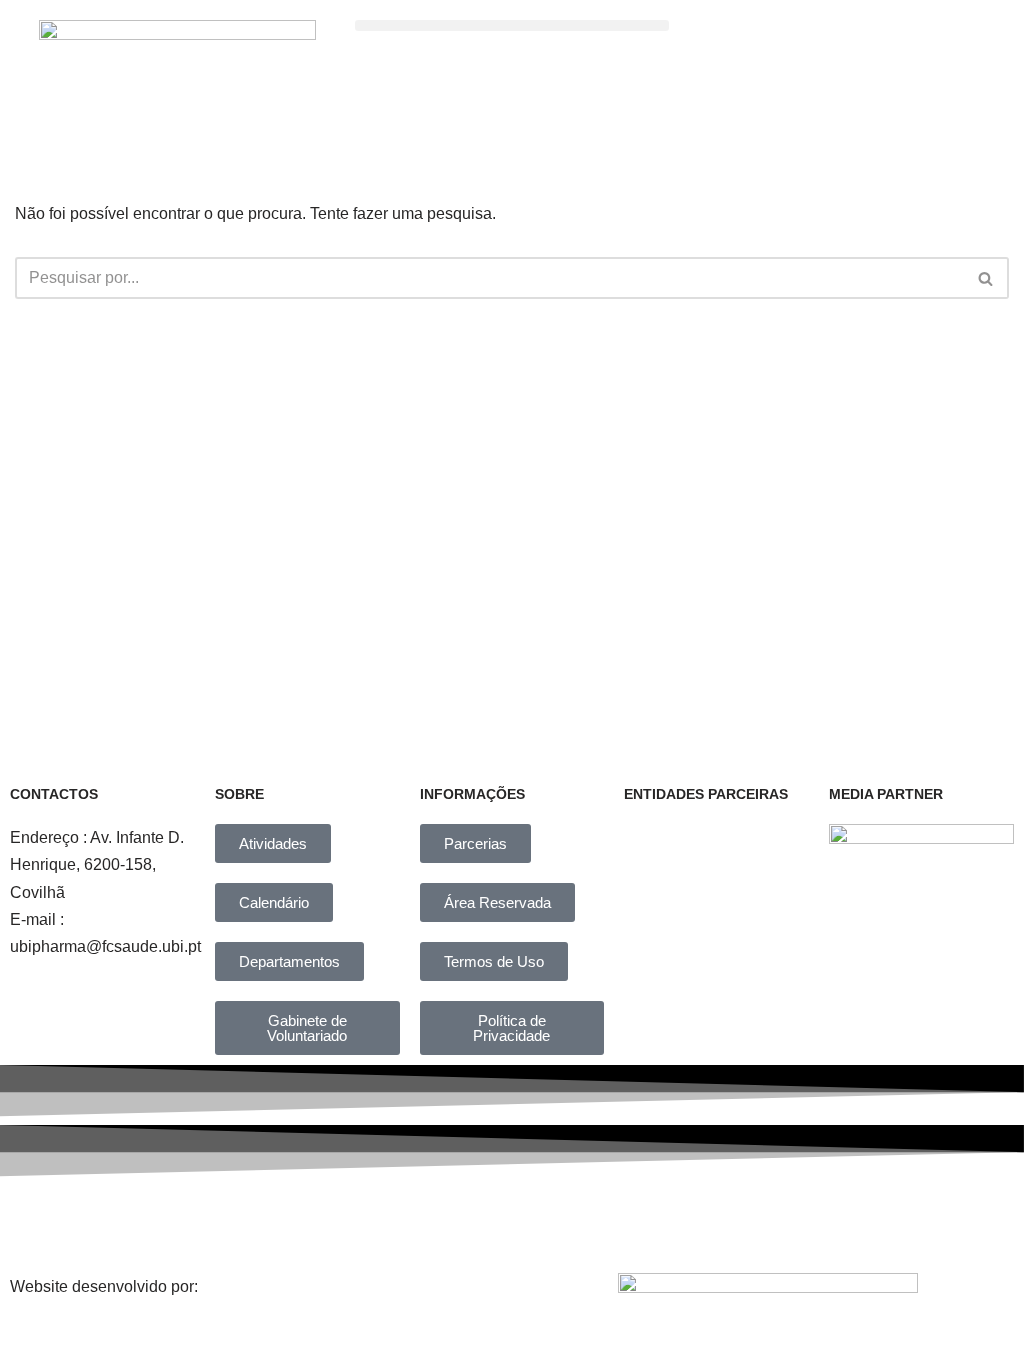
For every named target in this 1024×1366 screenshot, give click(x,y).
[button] (512, 25)
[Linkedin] (537, 1220)
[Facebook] (291, 1220)
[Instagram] (414, 1220)
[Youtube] (660, 1220)
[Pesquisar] (986, 278)
